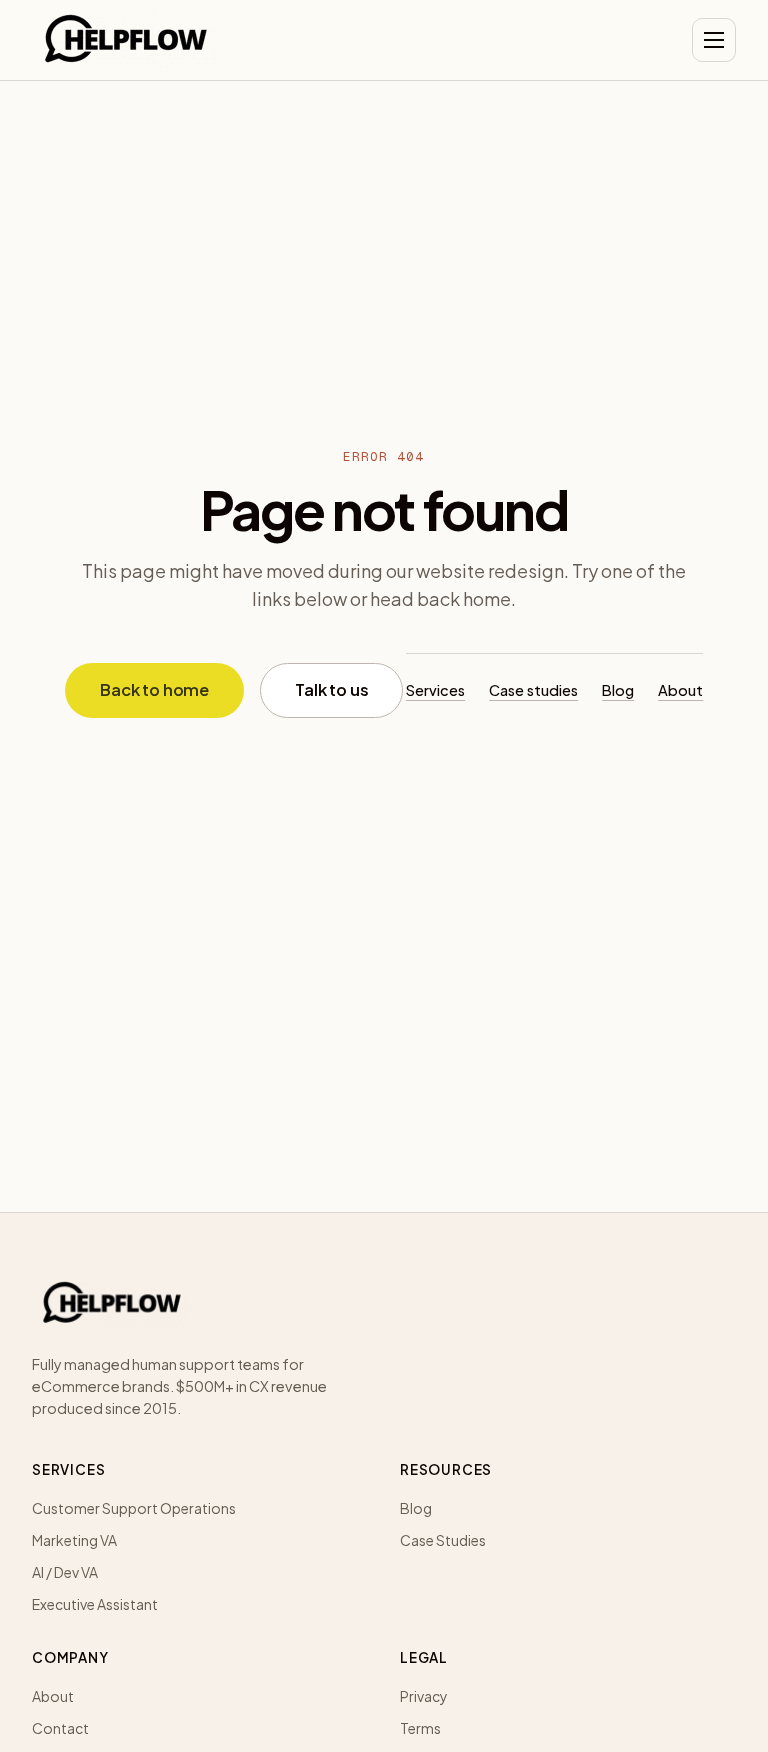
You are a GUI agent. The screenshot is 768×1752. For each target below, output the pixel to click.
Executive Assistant (95, 1604)
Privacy (424, 1696)
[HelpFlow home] (126, 40)
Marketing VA (74, 1540)
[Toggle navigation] (714, 40)
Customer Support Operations (134, 1508)
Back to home (154, 689)
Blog (618, 690)
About (680, 690)
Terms (420, 1728)
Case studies (533, 690)
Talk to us (331, 689)
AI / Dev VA (65, 1572)
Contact (60, 1728)
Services (435, 690)
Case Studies (443, 1540)
